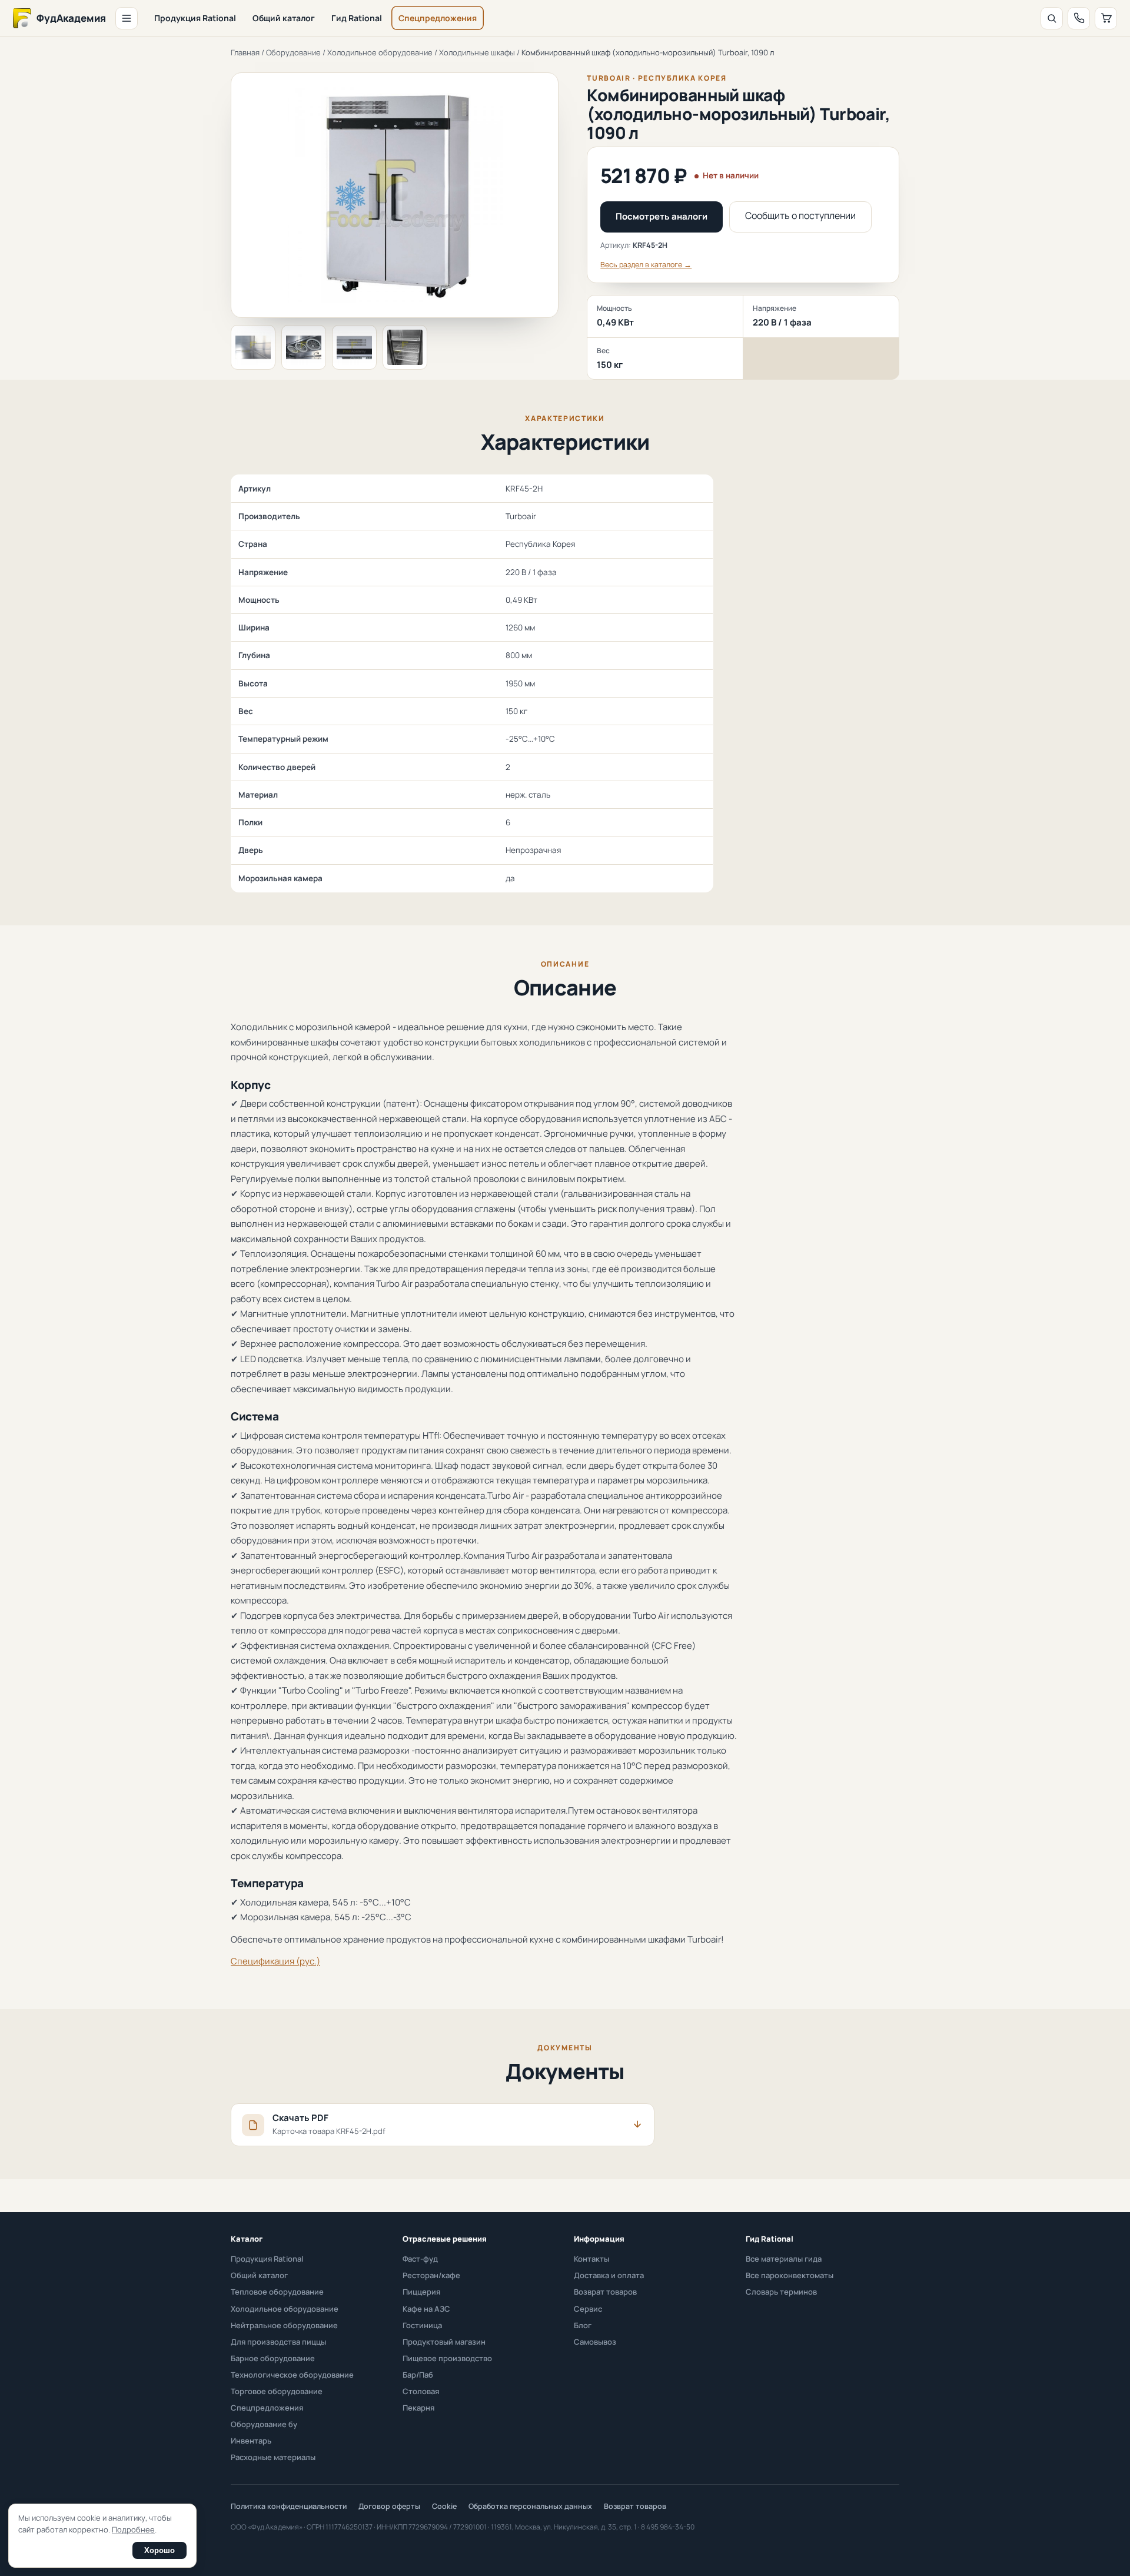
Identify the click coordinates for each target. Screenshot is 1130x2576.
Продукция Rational (195, 18)
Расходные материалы (273, 2457)
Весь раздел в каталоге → (646, 265)
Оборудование (293, 52)
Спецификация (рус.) (275, 1961)
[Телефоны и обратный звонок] (1079, 18)
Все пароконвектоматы (790, 2275)
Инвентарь (251, 2441)
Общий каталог (284, 18)
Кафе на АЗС (426, 2309)
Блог (583, 2325)
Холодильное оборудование (380, 52)
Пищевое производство (447, 2358)
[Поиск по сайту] (1052, 18)
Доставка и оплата (609, 2275)
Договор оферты (389, 2506)
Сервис (588, 2309)
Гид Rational (357, 18)
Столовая (421, 2391)
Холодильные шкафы (477, 52)
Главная (245, 52)
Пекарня (418, 2408)
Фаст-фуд (420, 2259)
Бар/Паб (418, 2375)
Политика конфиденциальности (289, 2506)
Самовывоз (595, 2342)
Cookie (444, 2506)
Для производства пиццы (278, 2342)
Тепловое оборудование (277, 2292)
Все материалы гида (784, 2259)
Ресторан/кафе (431, 2275)
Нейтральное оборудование (284, 2325)
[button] (253, 347)
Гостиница (422, 2325)
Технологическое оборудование (292, 2375)
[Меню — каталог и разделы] (127, 18)
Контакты (591, 2259)
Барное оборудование (273, 2358)
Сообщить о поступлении (800, 215)
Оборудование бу (264, 2424)
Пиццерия (421, 2292)
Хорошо (159, 2550)
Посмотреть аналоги (662, 216)
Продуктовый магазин (444, 2342)
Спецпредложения (438, 18)
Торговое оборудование (277, 2391)
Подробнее (133, 2529)
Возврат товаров (605, 2292)
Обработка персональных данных (530, 2506)
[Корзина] (1106, 18)
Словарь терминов (781, 2292)
